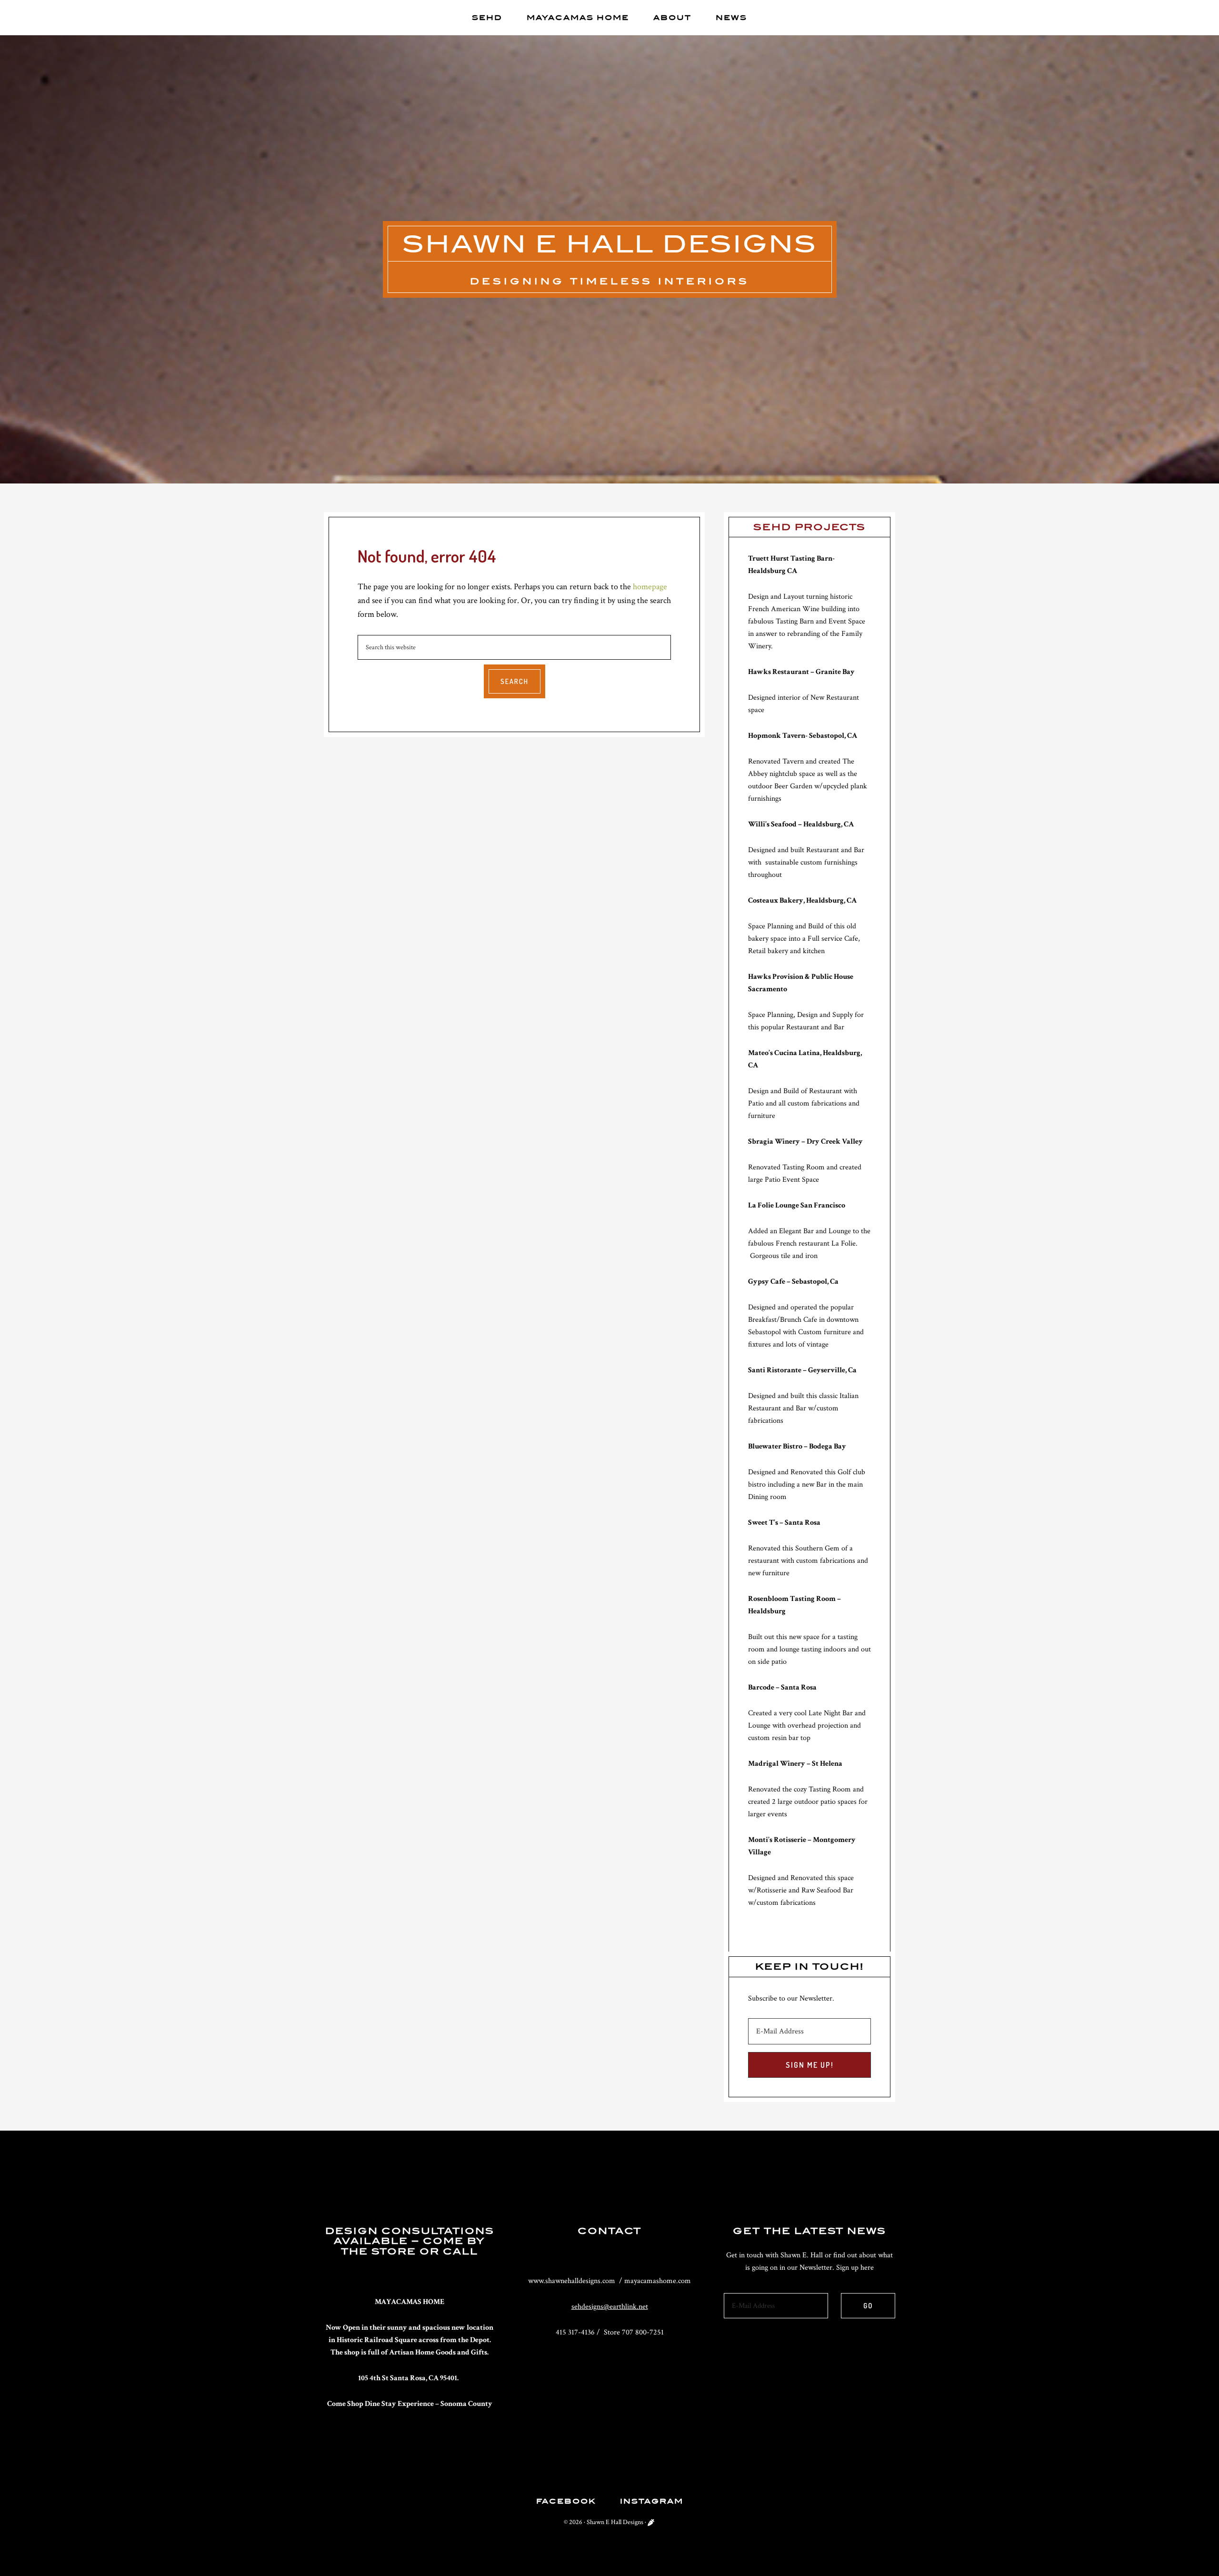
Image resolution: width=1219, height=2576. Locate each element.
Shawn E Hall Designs (610, 244)
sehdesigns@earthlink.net (610, 2307)
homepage (650, 587)
